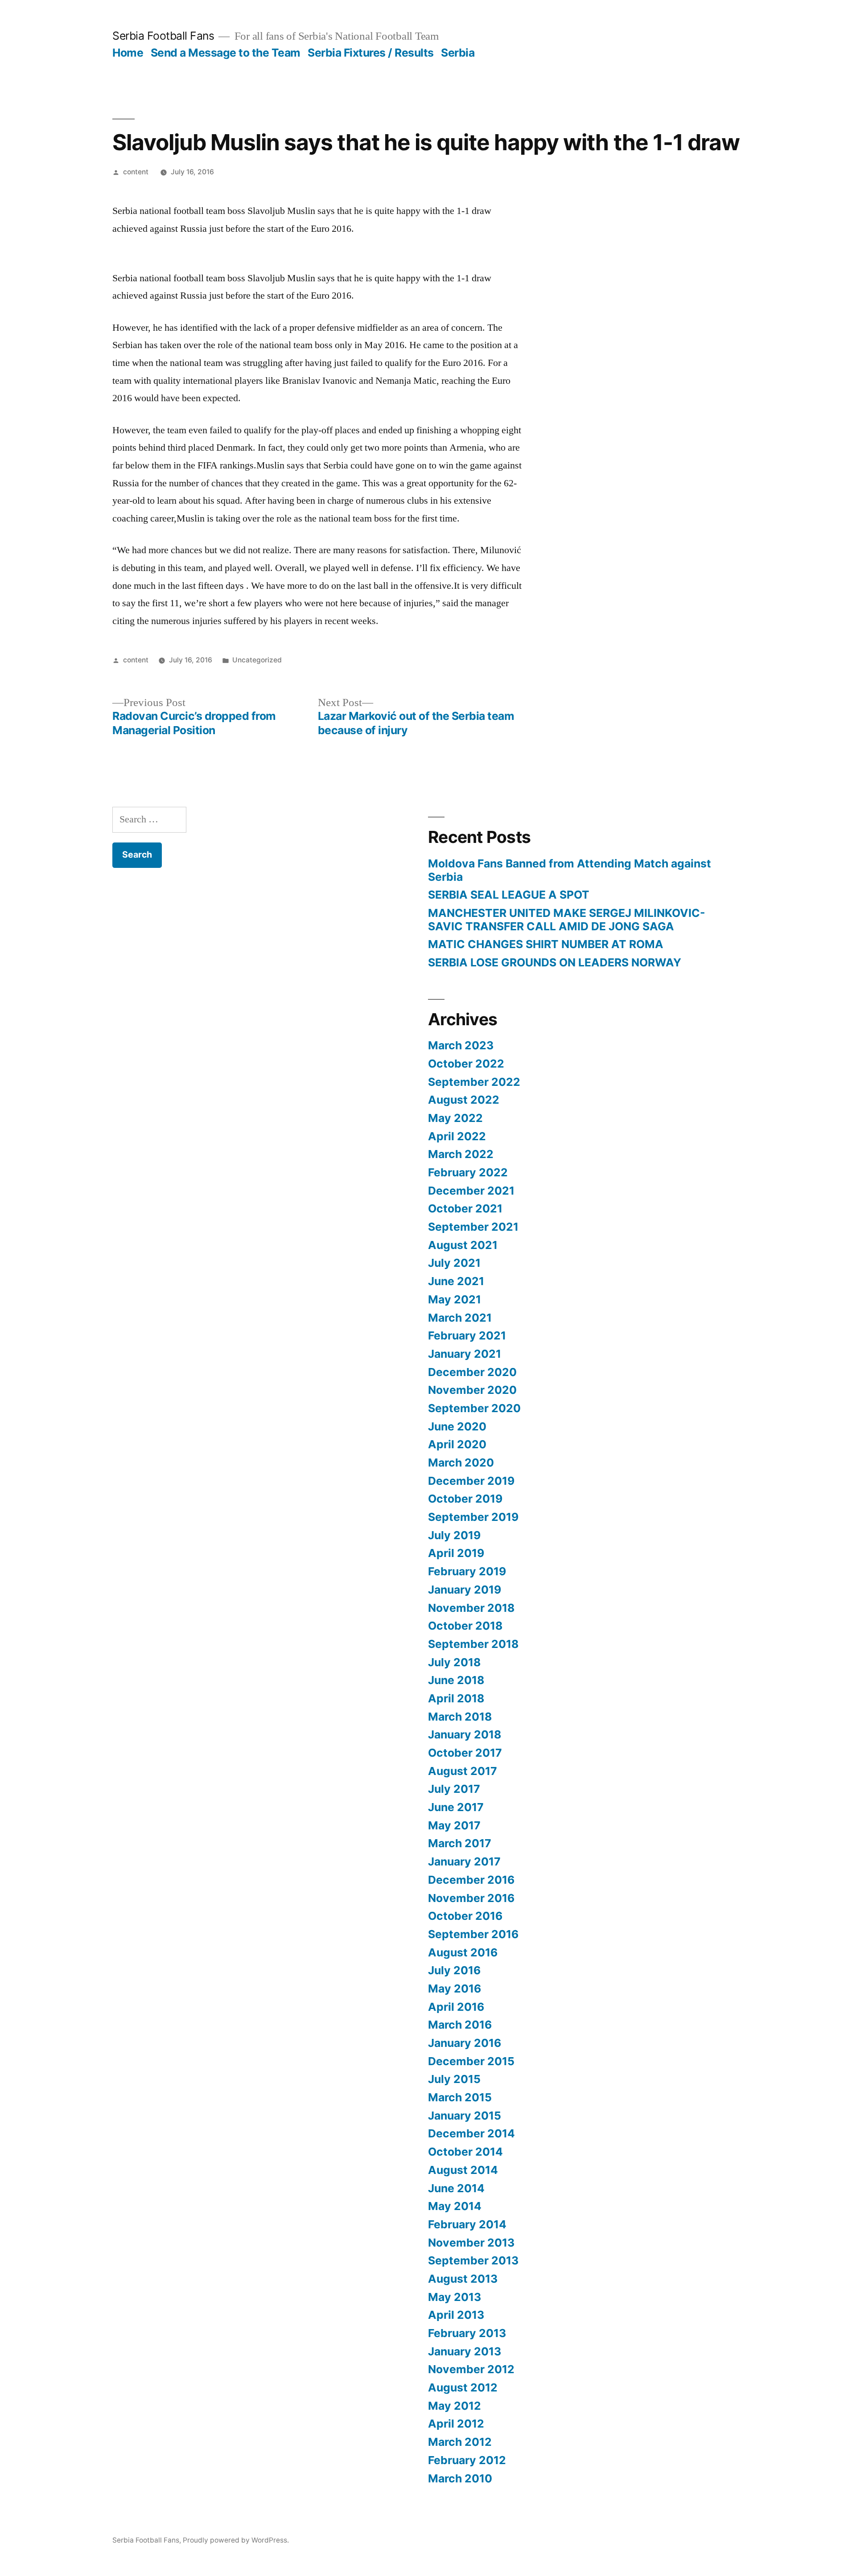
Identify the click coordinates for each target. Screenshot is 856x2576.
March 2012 (460, 2442)
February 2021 (467, 1335)
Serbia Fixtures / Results (371, 53)
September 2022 (474, 1082)
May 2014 (455, 2206)
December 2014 (471, 2133)
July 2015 (454, 2079)
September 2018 (473, 1644)
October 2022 (466, 1064)
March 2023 (461, 1045)
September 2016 (473, 1934)
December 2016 (471, 1880)
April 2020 (457, 1444)
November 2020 (472, 1390)
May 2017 (454, 1825)
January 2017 (464, 1861)
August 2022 (464, 1100)
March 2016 (460, 2025)
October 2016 (465, 1916)
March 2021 (460, 1318)
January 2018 (465, 1734)
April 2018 (456, 1698)
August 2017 (463, 1771)
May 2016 (455, 1988)
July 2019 (454, 1535)
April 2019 (456, 1553)
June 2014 (456, 2188)
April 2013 (456, 2315)
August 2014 (463, 2170)
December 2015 (471, 2061)
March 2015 (460, 2097)
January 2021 (465, 1354)
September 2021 (473, 1227)
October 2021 (465, 1208)
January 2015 (465, 2116)
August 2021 (463, 1245)
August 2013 (463, 2279)
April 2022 (457, 1136)
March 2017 (460, 1843)
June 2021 (456, 1281)
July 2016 (454, 1970)
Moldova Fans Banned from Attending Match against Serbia (570, 870)
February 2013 (467, 2333)
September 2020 (474, 1408)
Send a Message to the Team (226, 53)
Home (128, 53)
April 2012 (456, 2424)
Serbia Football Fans (163, 36)
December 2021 (471, 1191)
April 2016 (456, 2007)
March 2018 (460, 1717)
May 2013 (455, 2297)
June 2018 (456, 1680)
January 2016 (465, 2043)
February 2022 (468, 1172)
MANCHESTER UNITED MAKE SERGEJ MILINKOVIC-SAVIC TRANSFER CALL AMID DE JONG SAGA (567, 920)
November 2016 (471, 1898)
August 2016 (463, 1952)
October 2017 (465, 1753)
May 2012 (455, 2406)
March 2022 (461, 1154)
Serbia (458, 53)
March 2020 (461, 1463)
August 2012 (463, 2387)
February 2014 (467, 2224)
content (136, 172)
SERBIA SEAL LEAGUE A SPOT (509, 895)
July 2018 (454, 1662)
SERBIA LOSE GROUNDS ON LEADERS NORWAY (555, 962)
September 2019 (473, 1517)
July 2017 (454, 1789)
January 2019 (465, 1590)
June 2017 (456, 1807)
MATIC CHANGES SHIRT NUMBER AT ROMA (546, 944)
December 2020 (472, 1372)
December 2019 (471, 1481)
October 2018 (465, 1626)
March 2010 (460, 2478)
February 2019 (467, 1571)
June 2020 (457, 1426)
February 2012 (467, 2460)
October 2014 (465, 2152)
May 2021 (455, 1299)
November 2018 (471, 1608)
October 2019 (465, 1499)
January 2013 (465, 2351)
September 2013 (473, 2260)
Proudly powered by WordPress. (236, 2540)
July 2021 (454, 1263)
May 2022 (455, 1118)
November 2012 (471, 2369)
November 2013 (471, 2243)
